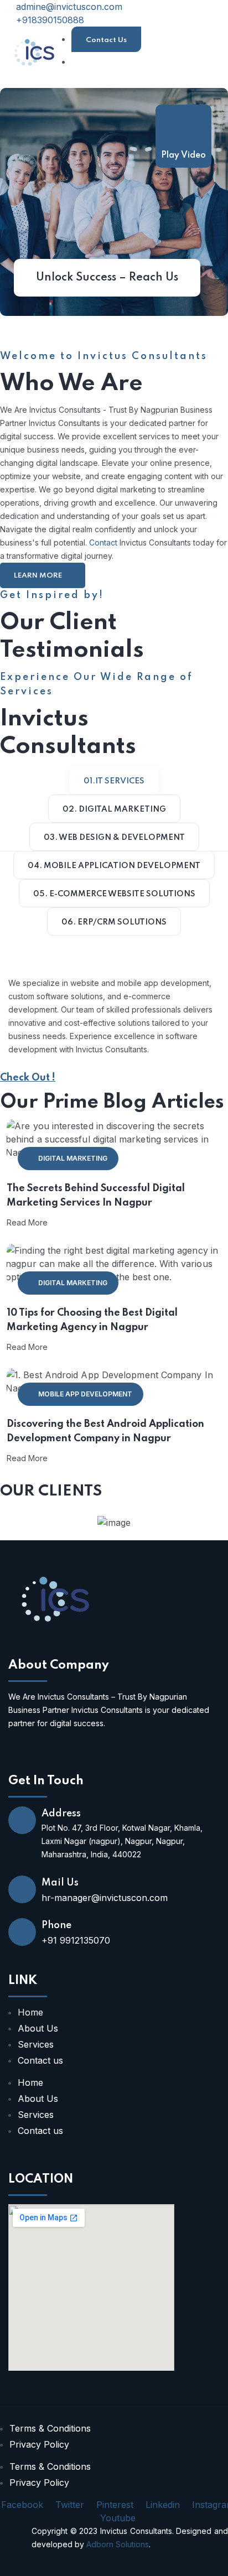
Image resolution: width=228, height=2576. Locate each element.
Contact (103, 542)
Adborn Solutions (118, 2544)
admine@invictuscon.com (68, 7)
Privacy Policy (39, 2444)
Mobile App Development (85, 1394)
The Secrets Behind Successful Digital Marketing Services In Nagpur (96, 1196)
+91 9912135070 (76, 1940)
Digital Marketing (73, 1158)
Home (30, 2012)
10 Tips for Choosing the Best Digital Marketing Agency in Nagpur (92, 1320)
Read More (27, 1222)
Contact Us (106, 40)
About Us (38, 2028)
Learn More (39, 576)
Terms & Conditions (50, 2428)
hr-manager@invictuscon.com (105, 1898)
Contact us (40, 2060)
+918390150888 (49, 20)
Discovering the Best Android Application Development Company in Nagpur (105, 1431)
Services (36, 2044)
